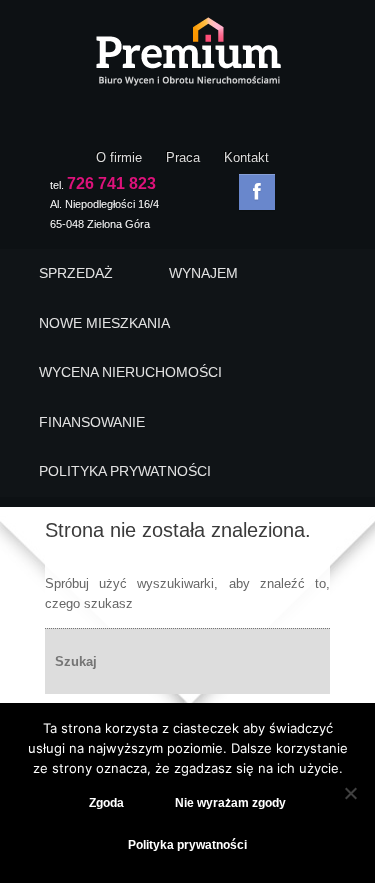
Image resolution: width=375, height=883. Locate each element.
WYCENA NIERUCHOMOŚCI (130, 372)
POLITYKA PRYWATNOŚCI (125, 471)
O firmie (119, 157)
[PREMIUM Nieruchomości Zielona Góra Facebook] (257, 192)
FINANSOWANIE (92, 422)
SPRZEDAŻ (76, 273)
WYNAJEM (203, 273)
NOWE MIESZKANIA (104, 323)
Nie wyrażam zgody (230, 803)
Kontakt (246, 157)
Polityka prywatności (187, 845)
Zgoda (106, 803)
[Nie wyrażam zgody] (350, 793)
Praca (183, 157)
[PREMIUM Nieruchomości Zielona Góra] (187, 57)
